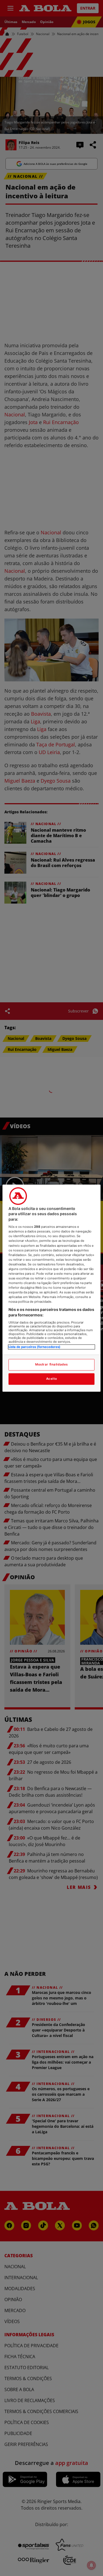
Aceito (51, 1379)
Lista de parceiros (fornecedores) (34, 1347)
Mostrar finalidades (51, 1364)
